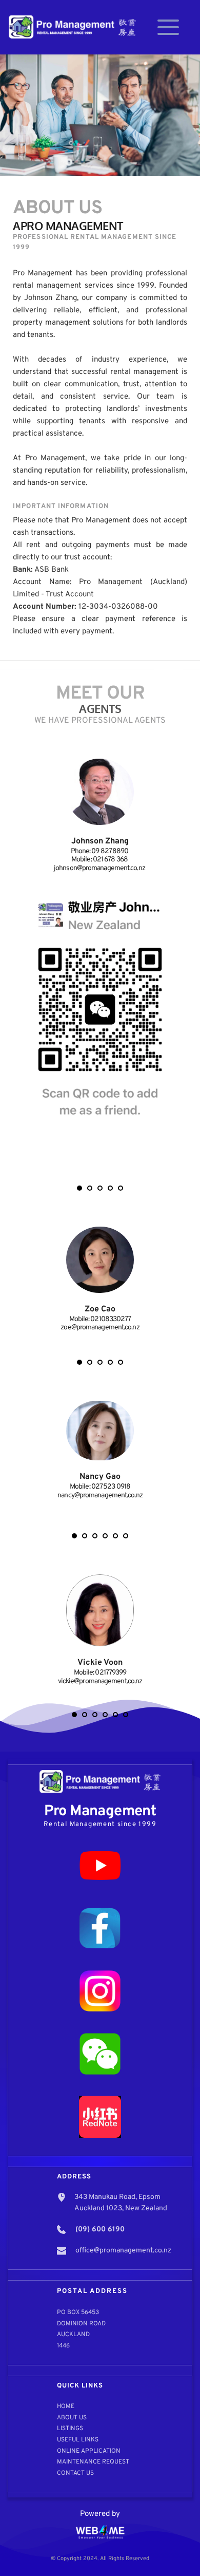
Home (66, 2406)
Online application (89, 2451)
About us (72, 2418)
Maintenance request (93, 2462)
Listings (70, 2429)
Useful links (78, 2440)
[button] (168, 27)
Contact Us (75, 2473)
